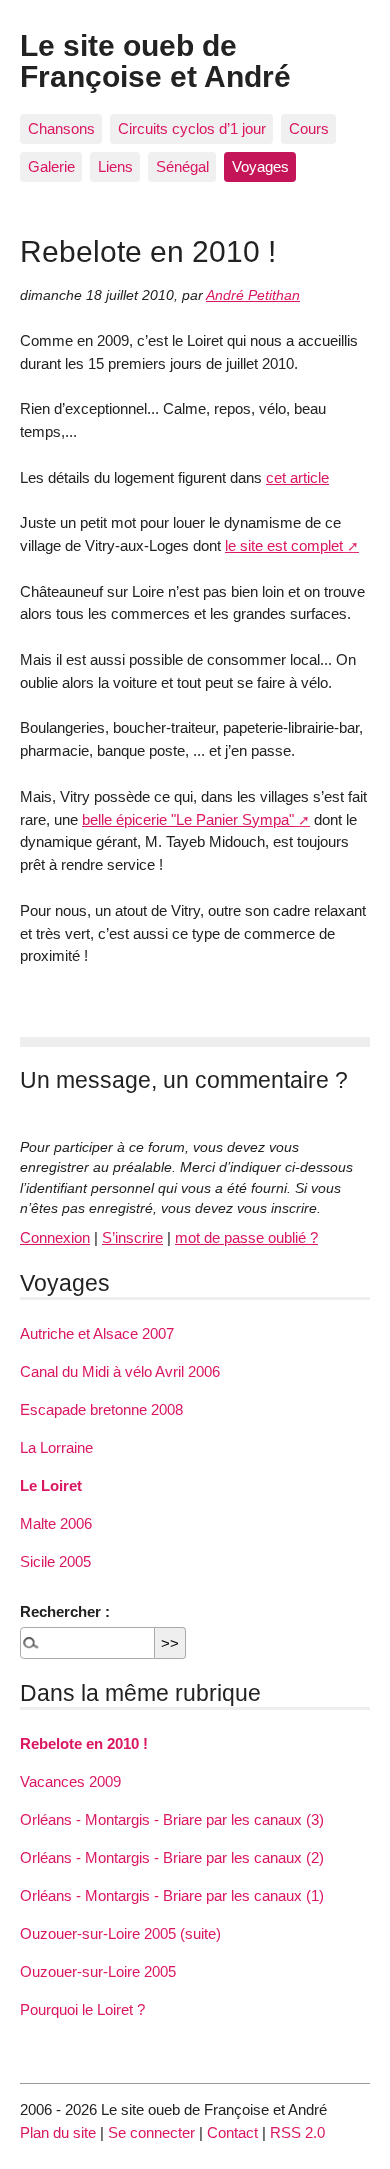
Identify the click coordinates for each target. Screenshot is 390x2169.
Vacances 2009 (70, 1781)
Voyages (260, 166)
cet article (297, 477)
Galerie (51, 166)
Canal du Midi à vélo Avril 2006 (120, 1371)
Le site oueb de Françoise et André (155, 60)
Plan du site (58, 2132)
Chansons (61, 128)
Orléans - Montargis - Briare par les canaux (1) (172, 1895)
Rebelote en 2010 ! (84, 1743)
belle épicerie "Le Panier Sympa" (188, 819)
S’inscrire (132, 1237)
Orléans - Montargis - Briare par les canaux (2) (172, 1857)
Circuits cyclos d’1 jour (192, 128)
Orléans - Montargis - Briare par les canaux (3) (172, 1819)
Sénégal (182, 166)
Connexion (55, 1237)
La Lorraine (56, 1447)
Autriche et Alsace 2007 (97, 1333)
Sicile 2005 (55, 1561)
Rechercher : (65, 1611)
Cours (309, 128)
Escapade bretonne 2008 (101, 1409)
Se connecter (151, 2132)
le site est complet (284, 545)
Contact (232, 2132)
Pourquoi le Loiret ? (82, 2009)
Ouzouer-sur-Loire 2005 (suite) (120, 1933)
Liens (115, 166)
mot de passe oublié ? (246, 1237)
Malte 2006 (56, 1523)
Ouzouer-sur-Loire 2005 (98, 1971)
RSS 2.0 (297, 2132)
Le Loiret (51, 1485)
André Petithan (253, 295)
